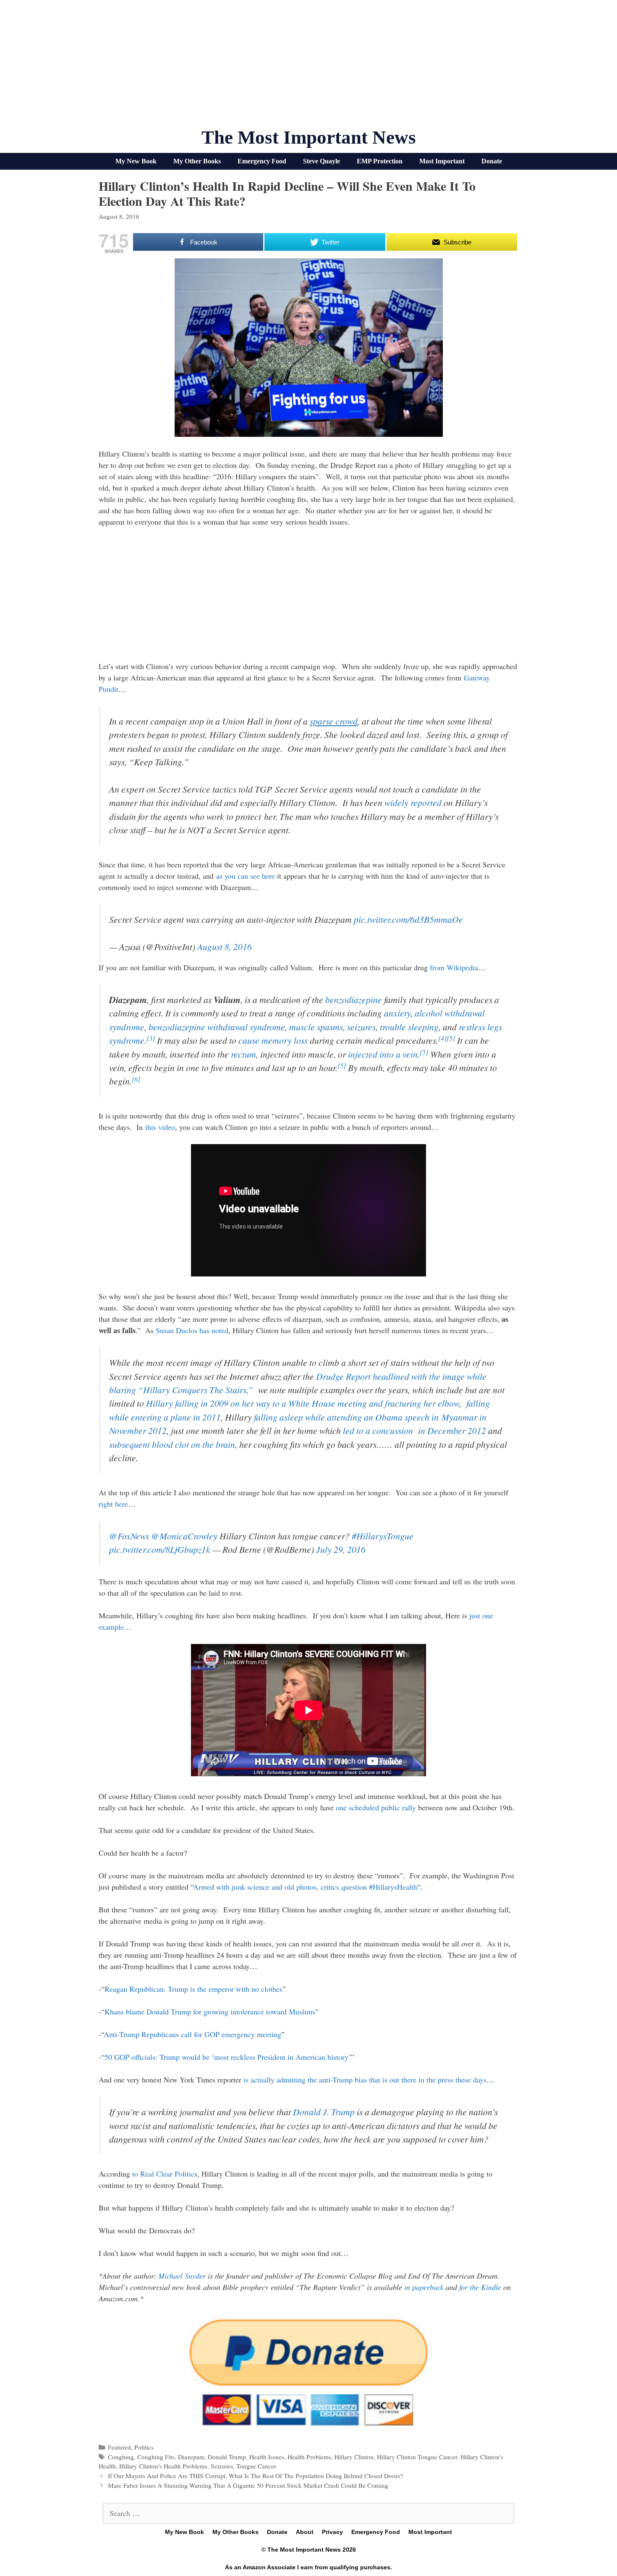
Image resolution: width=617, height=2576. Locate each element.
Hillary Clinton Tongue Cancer (417, 2457)
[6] (136, 1079)
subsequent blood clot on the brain (172, 1444)
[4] (442, 1038)
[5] (451, 1038)
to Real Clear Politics (165, 2174)
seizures (361, 1027)
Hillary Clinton (354, 2457)
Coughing (121, 2457)
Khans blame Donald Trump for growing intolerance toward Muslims (210, 2011)
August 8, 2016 (225, 947)
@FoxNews (129, 1536)
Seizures (222, 2466)
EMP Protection (380, 161)
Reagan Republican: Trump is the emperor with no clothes (193, 1989)
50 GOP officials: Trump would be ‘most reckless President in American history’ (228, 2057)
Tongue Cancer (256, 2466)
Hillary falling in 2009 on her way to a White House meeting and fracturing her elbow (303, 1403)
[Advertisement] (308, 67)
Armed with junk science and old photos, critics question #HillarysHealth (305, 1887)
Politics (144, 2447)
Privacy (332, 2532)
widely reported (413, 802)
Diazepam (191, 2457)
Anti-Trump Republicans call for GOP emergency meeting (192, 2034)
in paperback (424, 2287)
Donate (492, 161)
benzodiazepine (354, 999)
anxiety (397, 1013)
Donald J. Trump (324, 2112)
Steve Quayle (322, 161)
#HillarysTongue (383, 1536)
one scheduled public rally (376, 1807)
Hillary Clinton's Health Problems (163, 2466)
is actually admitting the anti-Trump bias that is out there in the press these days (365, 2080)
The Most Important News (309, 137)
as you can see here (246, 876)
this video (160, 1127)
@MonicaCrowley (184, 1536)
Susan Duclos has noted (192, 1330)
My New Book (136, 161)
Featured (119, 2447)
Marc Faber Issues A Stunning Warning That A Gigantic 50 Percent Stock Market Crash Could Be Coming (248, 2485)
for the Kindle (480, 2287)
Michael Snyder (182, 2276)
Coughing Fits (156, 2457)
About (305, 2532)
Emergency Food (262, 161)
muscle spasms (316, 1027)
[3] (151, 1038)
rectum (243, 1054)
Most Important (442, 161)
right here (113, 1504)
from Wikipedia (454, 967)
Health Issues (267, 2457)
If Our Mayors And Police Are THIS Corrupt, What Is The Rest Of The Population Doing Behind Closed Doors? (255, 2476)
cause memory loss (273, 1040)
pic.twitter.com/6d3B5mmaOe (408, 919)
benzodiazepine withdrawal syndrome (217, 1027)
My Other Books (197, 161)
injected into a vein (383, 1054)
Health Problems (309, 2457)
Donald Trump (227, 2457)
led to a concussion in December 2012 (414, 1430)
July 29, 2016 (341, 1549)
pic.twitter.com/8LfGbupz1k (160, 1549)
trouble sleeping (409, 1027)
